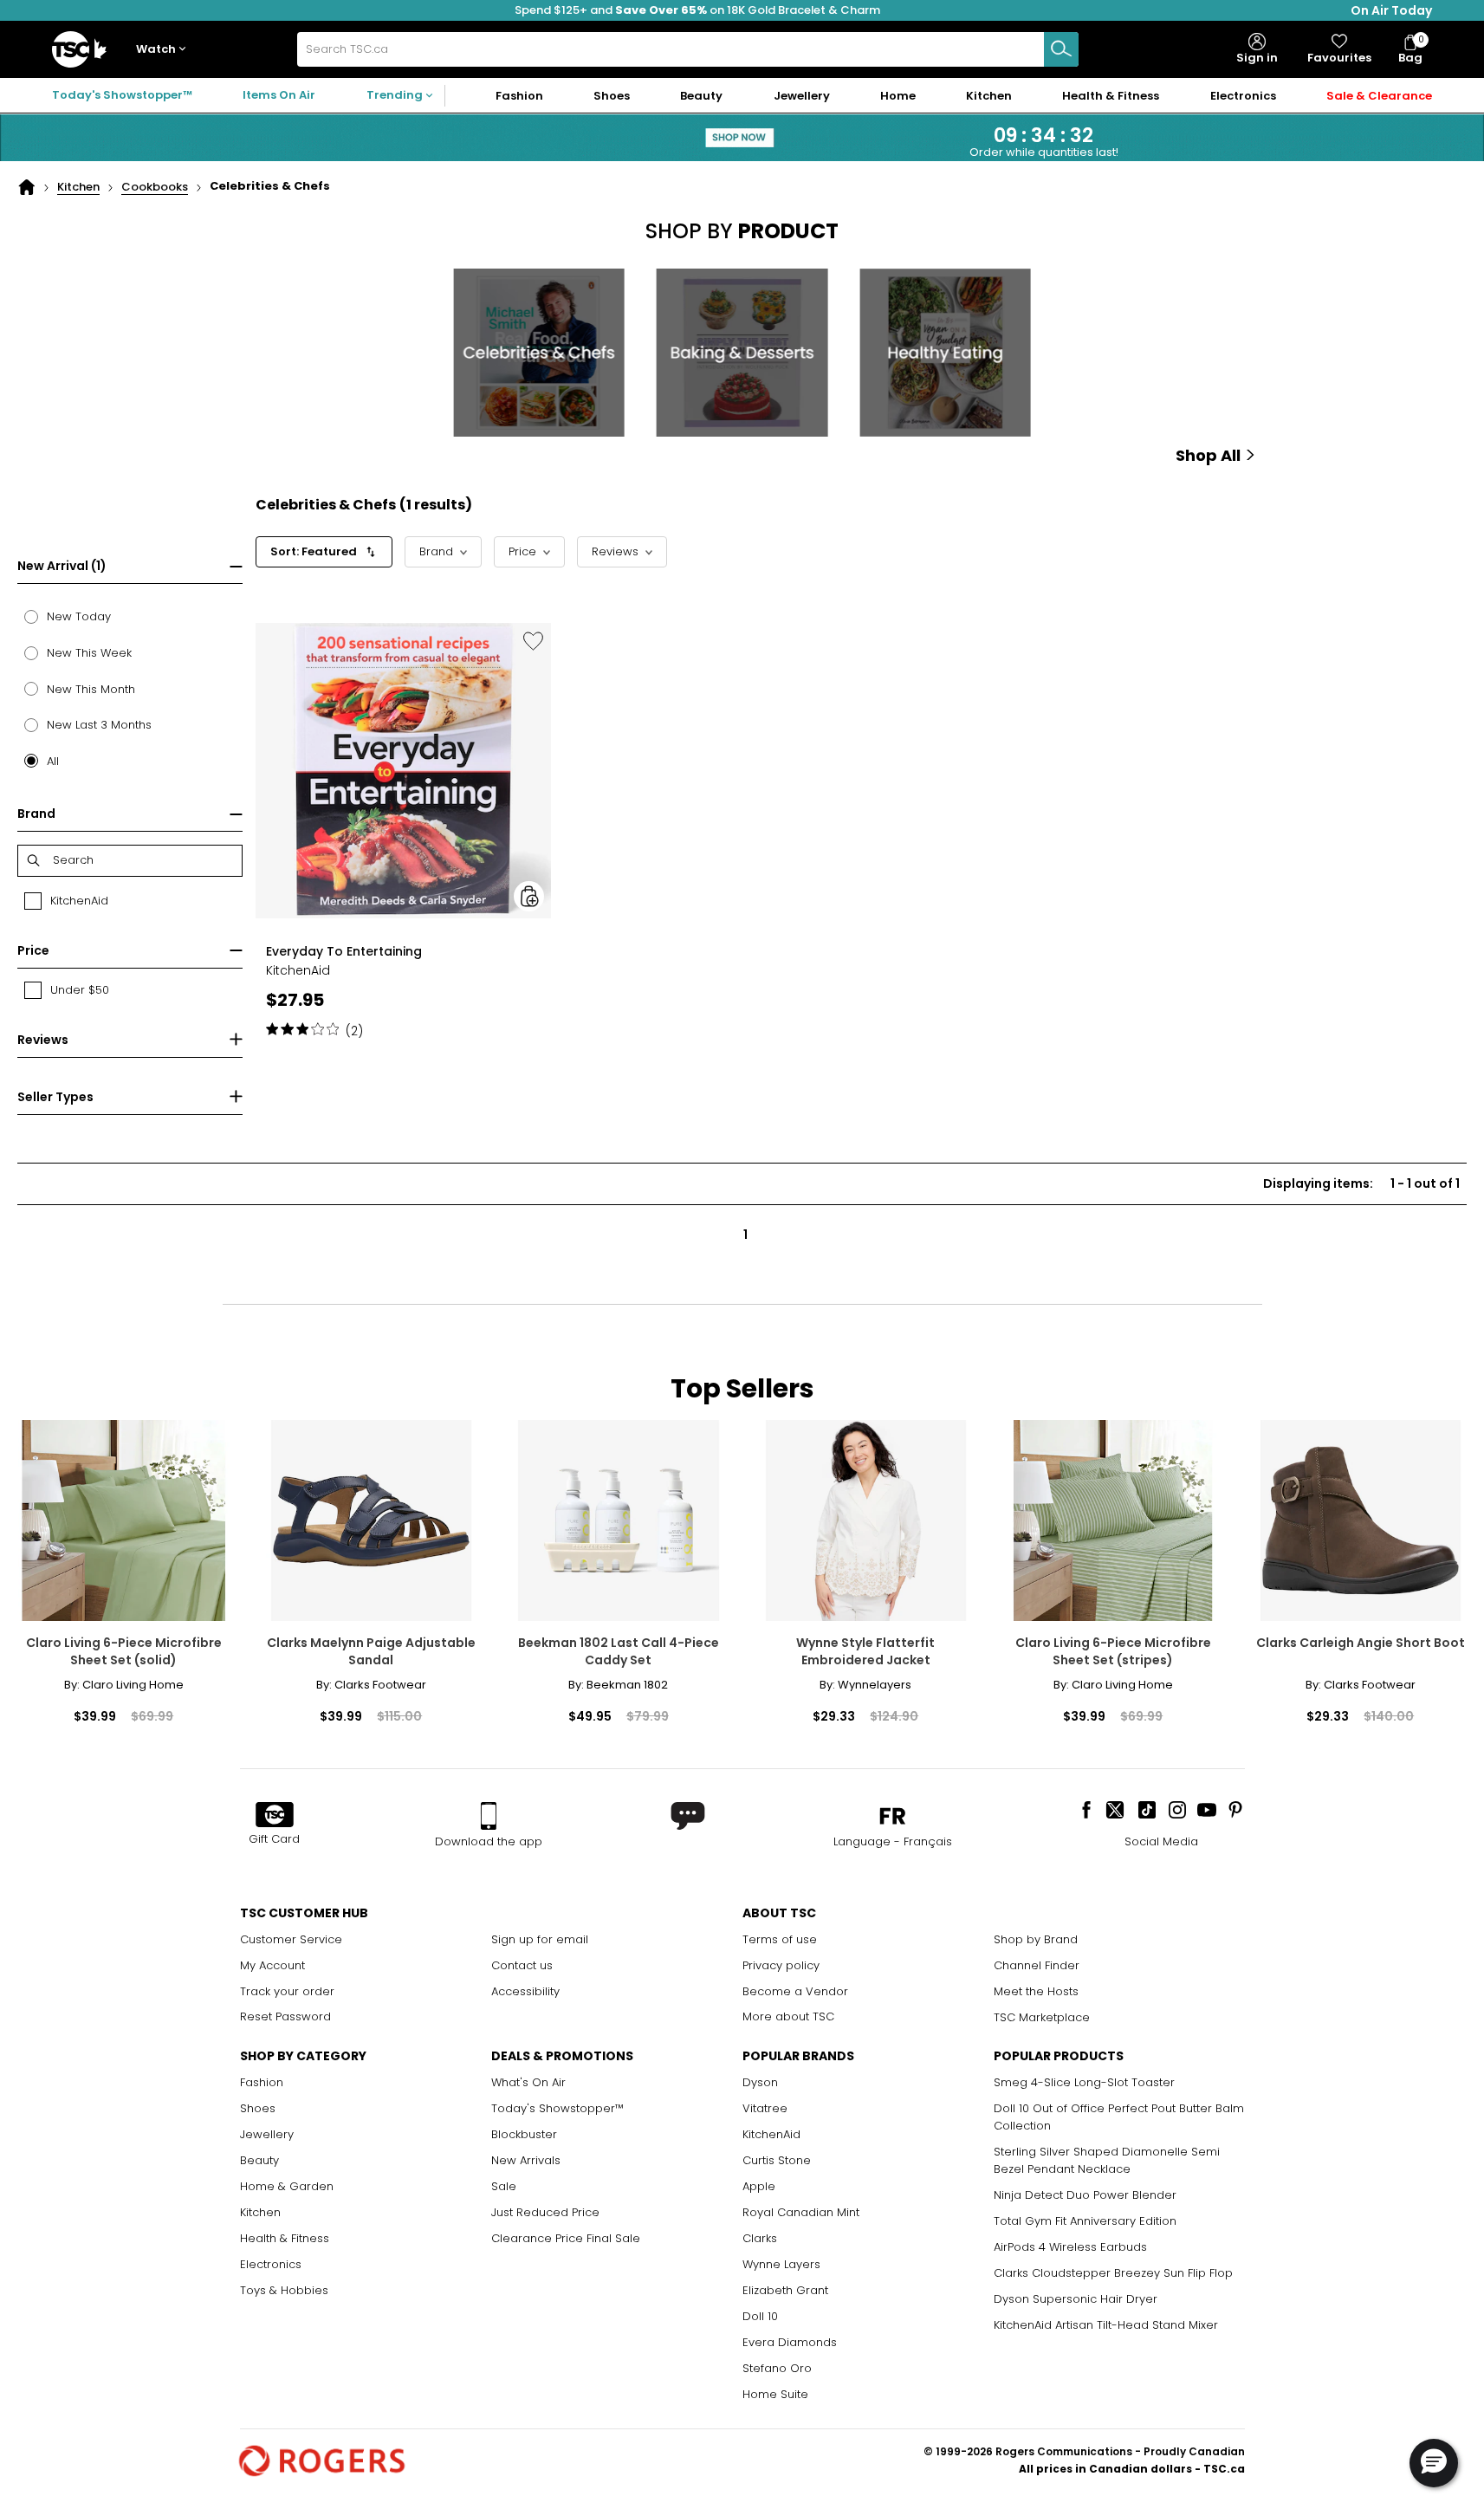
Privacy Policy (1067, 486)
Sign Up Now (1120, 363)
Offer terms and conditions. (1076, 469)
